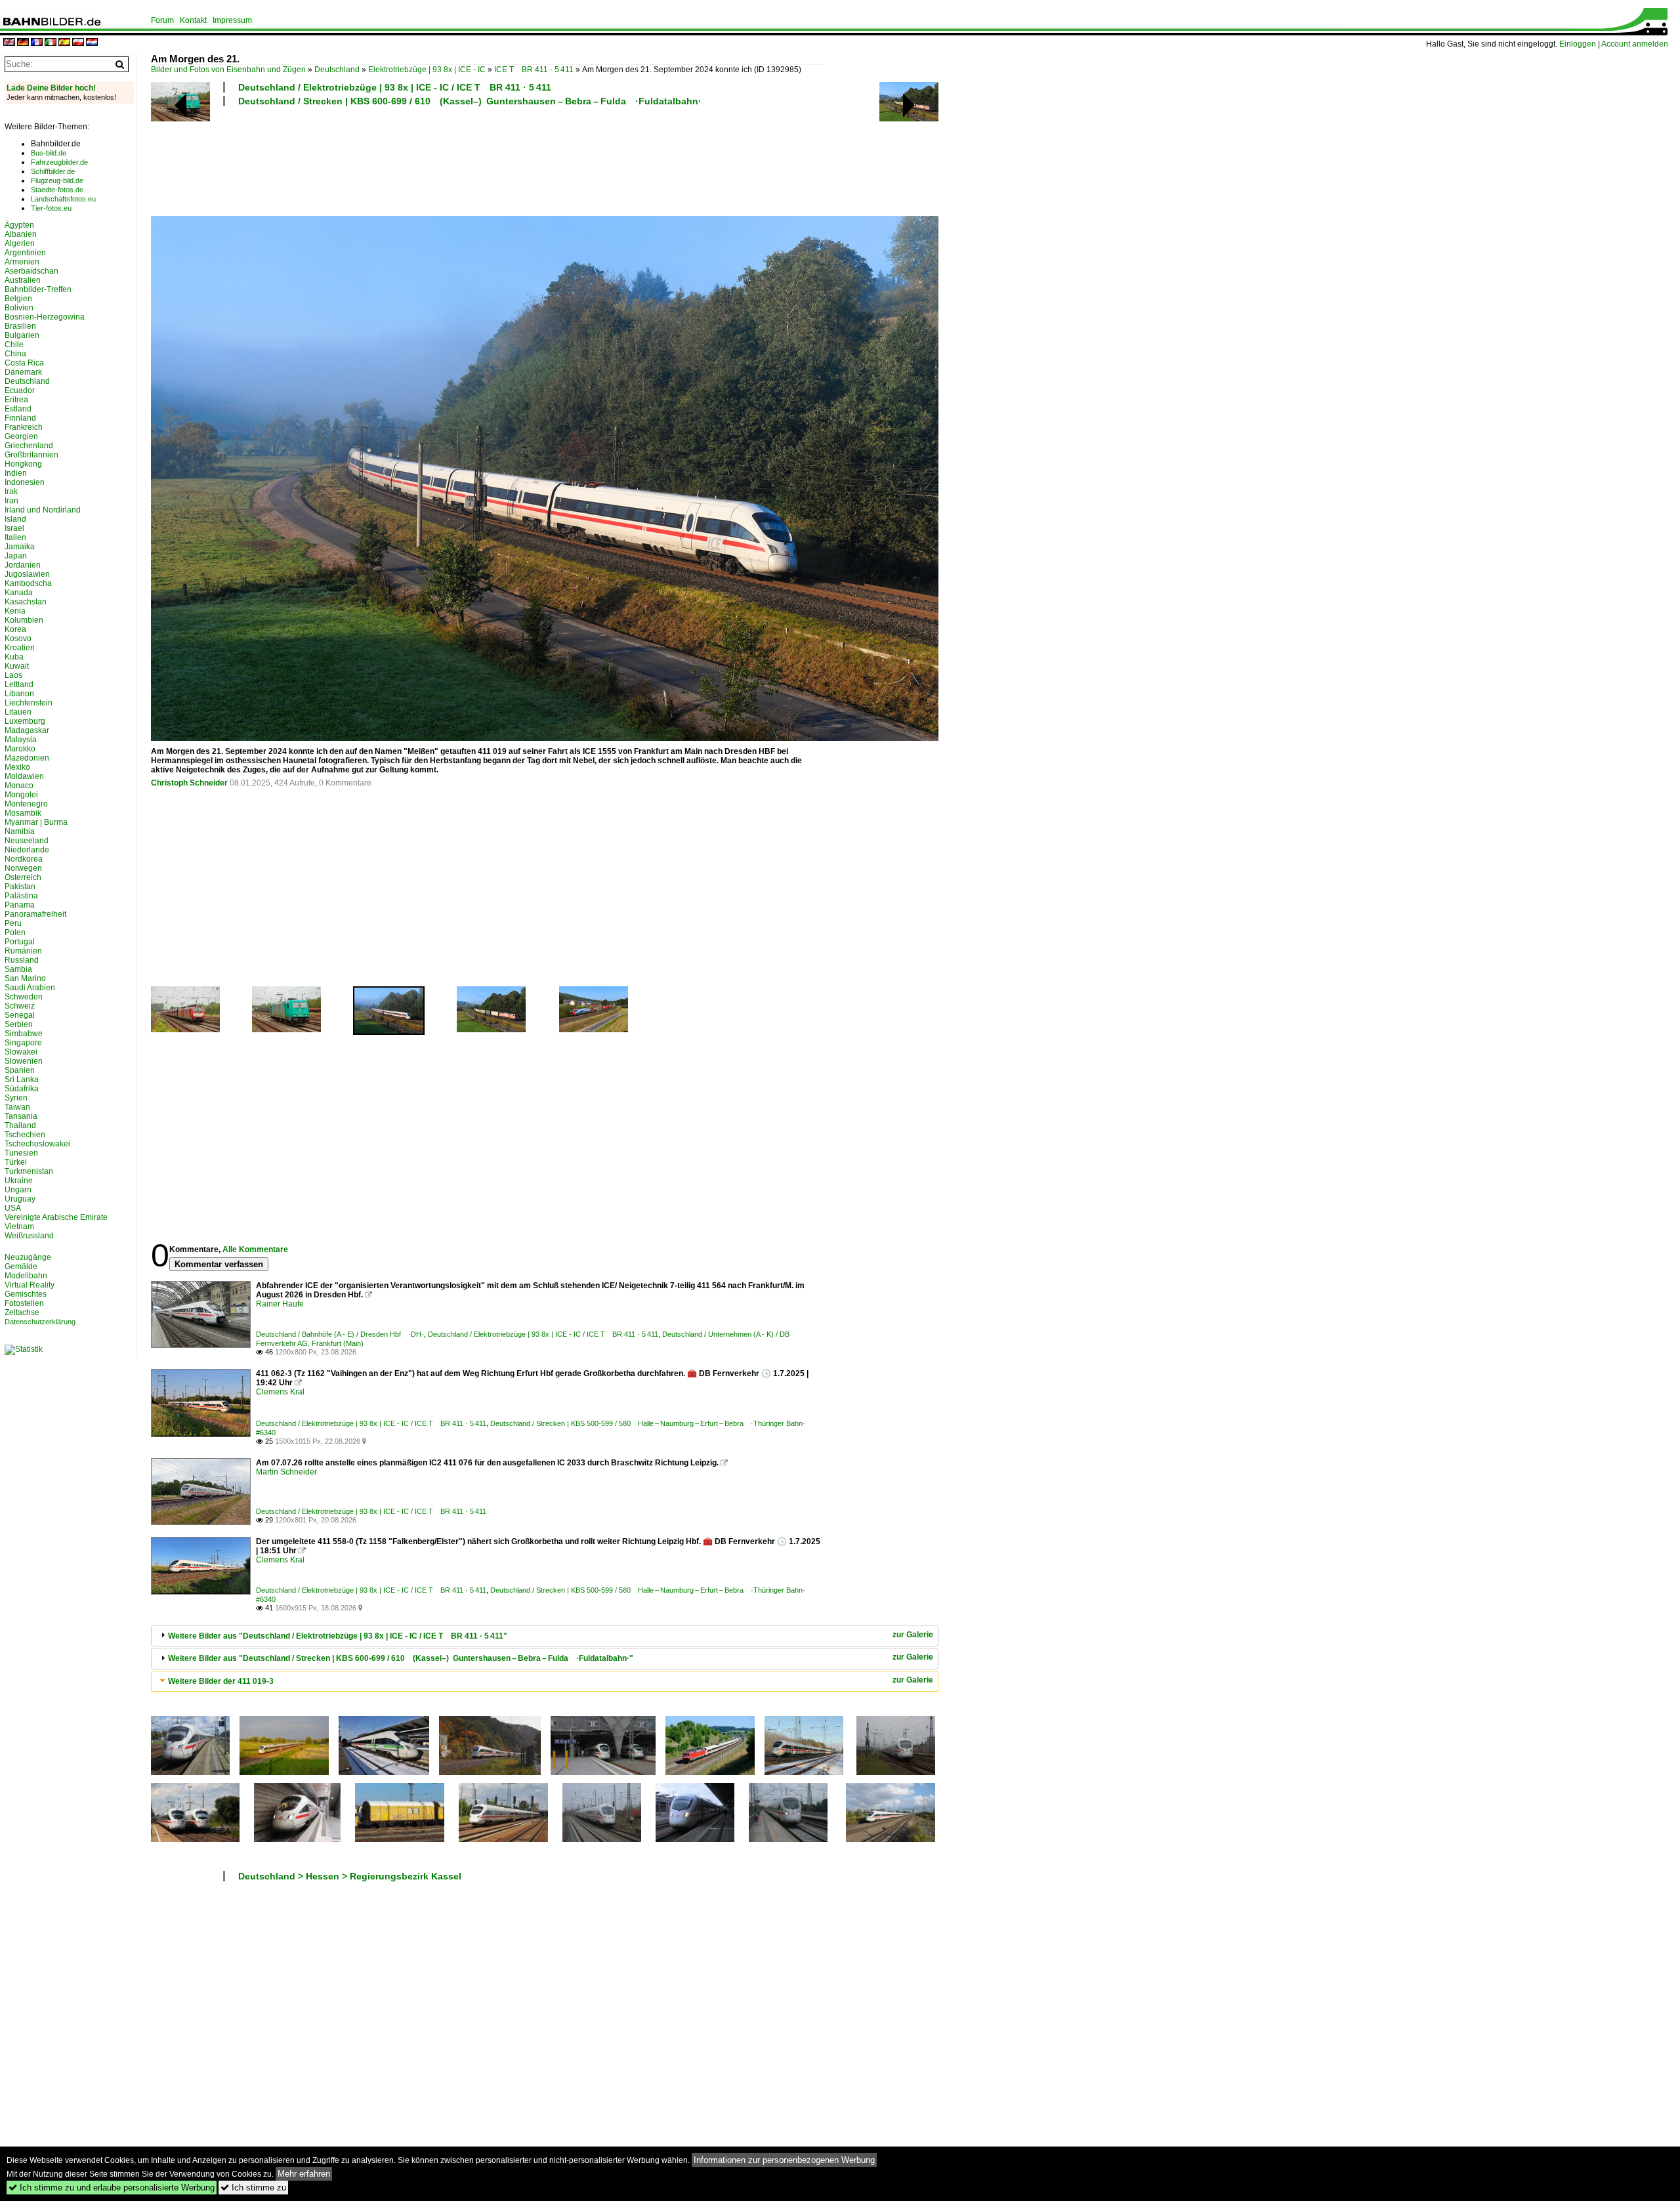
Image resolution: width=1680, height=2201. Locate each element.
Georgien (21, 436)
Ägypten (19, 225)
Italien (15, 537)
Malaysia (21, 740)
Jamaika (20, 547)
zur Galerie (913, 1635)
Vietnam (19, 1226)
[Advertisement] (487, 159)
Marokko (20, 749)
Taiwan (17, 1107)
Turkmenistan (29, 1171)
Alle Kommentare (255, 1249)
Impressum (232, 20)
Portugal (20, 942)
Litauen (18, 712)
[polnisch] (78, 43)
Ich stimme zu (253, 2188)
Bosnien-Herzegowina (45, 317)
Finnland (20, 418)
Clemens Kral (280, 1392)
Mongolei (21, 795)
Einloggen (1578, 44)
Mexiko (17, 767)
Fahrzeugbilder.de (59, 162)
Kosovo (18, 639)
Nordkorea (24, 859)
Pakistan (20, 887)
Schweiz (20, 1006)
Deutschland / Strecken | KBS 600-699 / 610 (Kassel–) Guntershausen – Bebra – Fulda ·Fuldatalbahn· (470, 101)
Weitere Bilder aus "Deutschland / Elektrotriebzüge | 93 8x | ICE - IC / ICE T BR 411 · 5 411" (338, 1636)
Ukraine (19, 1181)
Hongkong (23, 464)
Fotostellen (24, 1303)
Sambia (18, 969)
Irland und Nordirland (43, 510)
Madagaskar (27, 730)
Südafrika (22, 1089)
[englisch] (9, 43)
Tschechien (25, 1135)
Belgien (18, 299)
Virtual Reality (30, 1285)
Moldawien (24, 776)
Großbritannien (31, 455)
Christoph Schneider (189, 783)
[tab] (545, 1636)
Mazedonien (27, 758)
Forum (162, 20)
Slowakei (21, 1052)
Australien (23, 280)
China (15, 354)
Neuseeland (27, 841)
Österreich (23, 877)
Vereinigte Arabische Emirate (56, 1217)
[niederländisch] (92, 43)
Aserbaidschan (31, 271)
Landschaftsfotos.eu (63, 199)
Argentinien (25, 253)
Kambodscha (28, 583)
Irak (11, 492)
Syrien (16, 1098)
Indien (16, 473)
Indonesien (25, 482)
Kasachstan (26, 602)
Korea (15, 629)
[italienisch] (51, 43)
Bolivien (19, 308)
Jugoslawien (27, 574)
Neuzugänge (28, 1257)
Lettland (19, 684)
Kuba (14, 657)
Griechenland (29, 446)
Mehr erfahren (304, 2174)
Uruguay (20, 1199)
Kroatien (20, 648)
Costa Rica (24, 363)
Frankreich (24, 427)
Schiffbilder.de (53, 171)
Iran (11, 501)
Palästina (21, 896)
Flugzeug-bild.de (57, 180)
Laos (13, 675)
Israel (14, 528)
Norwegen (23, 868)
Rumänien (23, 951)
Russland (22, 960)
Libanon (19, 694)
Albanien (21, 234)
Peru (13, 923)
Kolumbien (24, 620)
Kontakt (193, 20)
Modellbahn (26, 1276)
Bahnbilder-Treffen (38, 289)
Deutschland (337, 70)
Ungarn (18, 1190)
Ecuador (20, 390)
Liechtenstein (29, 703)
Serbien (19, 1024)
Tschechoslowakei (37, 1144)
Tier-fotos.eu (51, 208)
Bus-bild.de (49, 153)
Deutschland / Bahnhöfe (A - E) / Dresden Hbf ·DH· (340, 1334)
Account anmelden (1635, 44)
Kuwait (17, 666)
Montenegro (26, 804)
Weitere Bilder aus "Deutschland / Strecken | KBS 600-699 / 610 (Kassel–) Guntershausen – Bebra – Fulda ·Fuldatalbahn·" (401, 1658)
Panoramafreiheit (35, 914)
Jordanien (23, 565)
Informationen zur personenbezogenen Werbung (784, 2160)
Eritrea (16, 400)
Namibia (20, 831)
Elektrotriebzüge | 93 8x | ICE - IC (427, 70)
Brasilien (20, 326)
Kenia (15, 611)
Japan (16, 556)
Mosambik (23, 813)
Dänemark (23, 372)
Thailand (20, 1125)
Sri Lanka (22, 1080)
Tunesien (21, 1153)
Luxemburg (25, 721)
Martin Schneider (286, 1472)
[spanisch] (64, 43)
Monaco (19, 786)
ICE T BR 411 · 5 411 (534, 70)
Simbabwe (24, 1034)
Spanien (20, 1070)
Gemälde (21, 1267)
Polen (15, 933)
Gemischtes (26, 1294)
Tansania (21, 1116)
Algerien (20, 243)
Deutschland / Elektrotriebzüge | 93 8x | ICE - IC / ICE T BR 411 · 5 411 (395, 87)
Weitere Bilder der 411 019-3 (221, 1681)
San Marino (25, 978)
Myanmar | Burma (36, 822)
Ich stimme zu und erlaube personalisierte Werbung (112, 2188)
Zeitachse (22, 1312)
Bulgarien (22, 335)
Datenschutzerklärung (40, 1322)
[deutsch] (23, 43)
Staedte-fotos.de (57, 190)
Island (15, 519)
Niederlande (27, 850)
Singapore (23, 1043)
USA (13, 1208)
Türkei (16, 1162)
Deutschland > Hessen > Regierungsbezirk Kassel (350, 1876)
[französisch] (37, 43)
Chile (14, 345)
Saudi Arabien (30, 988)
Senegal (20, 1015)
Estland (18, 409)
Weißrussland (29, 1236)
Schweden (24, 997)
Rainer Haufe (280, 1304)
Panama (20, 905)
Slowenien (24, 1061)
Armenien (22, 262)
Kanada (19, 593)
